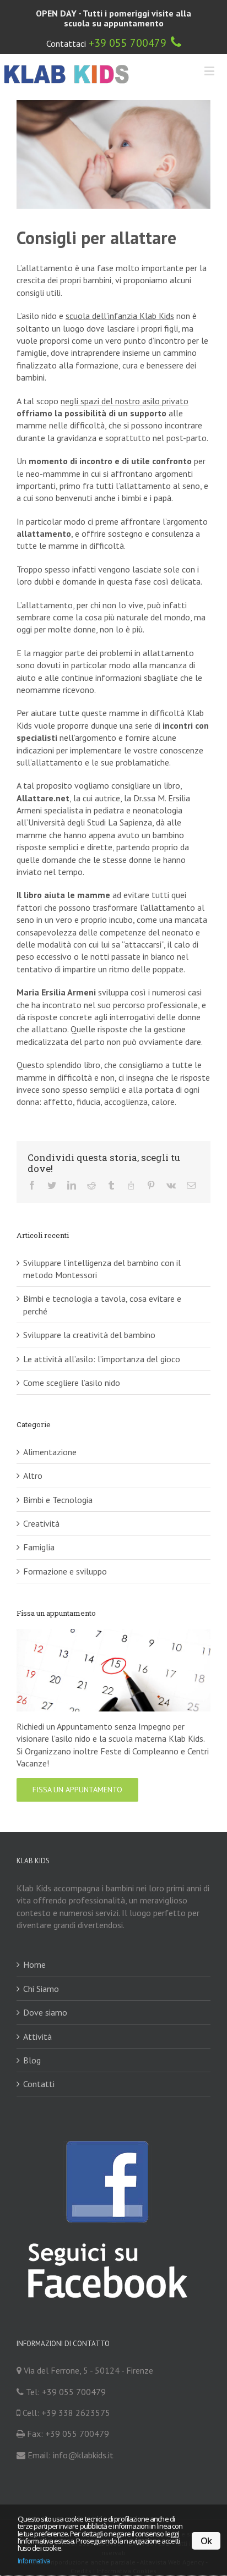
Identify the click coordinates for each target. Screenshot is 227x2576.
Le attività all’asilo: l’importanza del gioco (102, 1340)
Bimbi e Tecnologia (58, 1480)
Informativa (34, 2561)
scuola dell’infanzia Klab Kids (120, 316)
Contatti (39, 2065)
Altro (33, 1456)
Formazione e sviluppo (65, 1552)
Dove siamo (45, 1993)
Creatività (41, 1504)
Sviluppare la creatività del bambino (89, 1315)
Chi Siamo (41, 1969)
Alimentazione (50, 1433)
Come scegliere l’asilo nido (72, 1363)
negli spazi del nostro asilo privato (125, 401)
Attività (37, 2017)
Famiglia (39, 1528)
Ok (206, 2541)
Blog (32, 2041)
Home (34, 1945)
